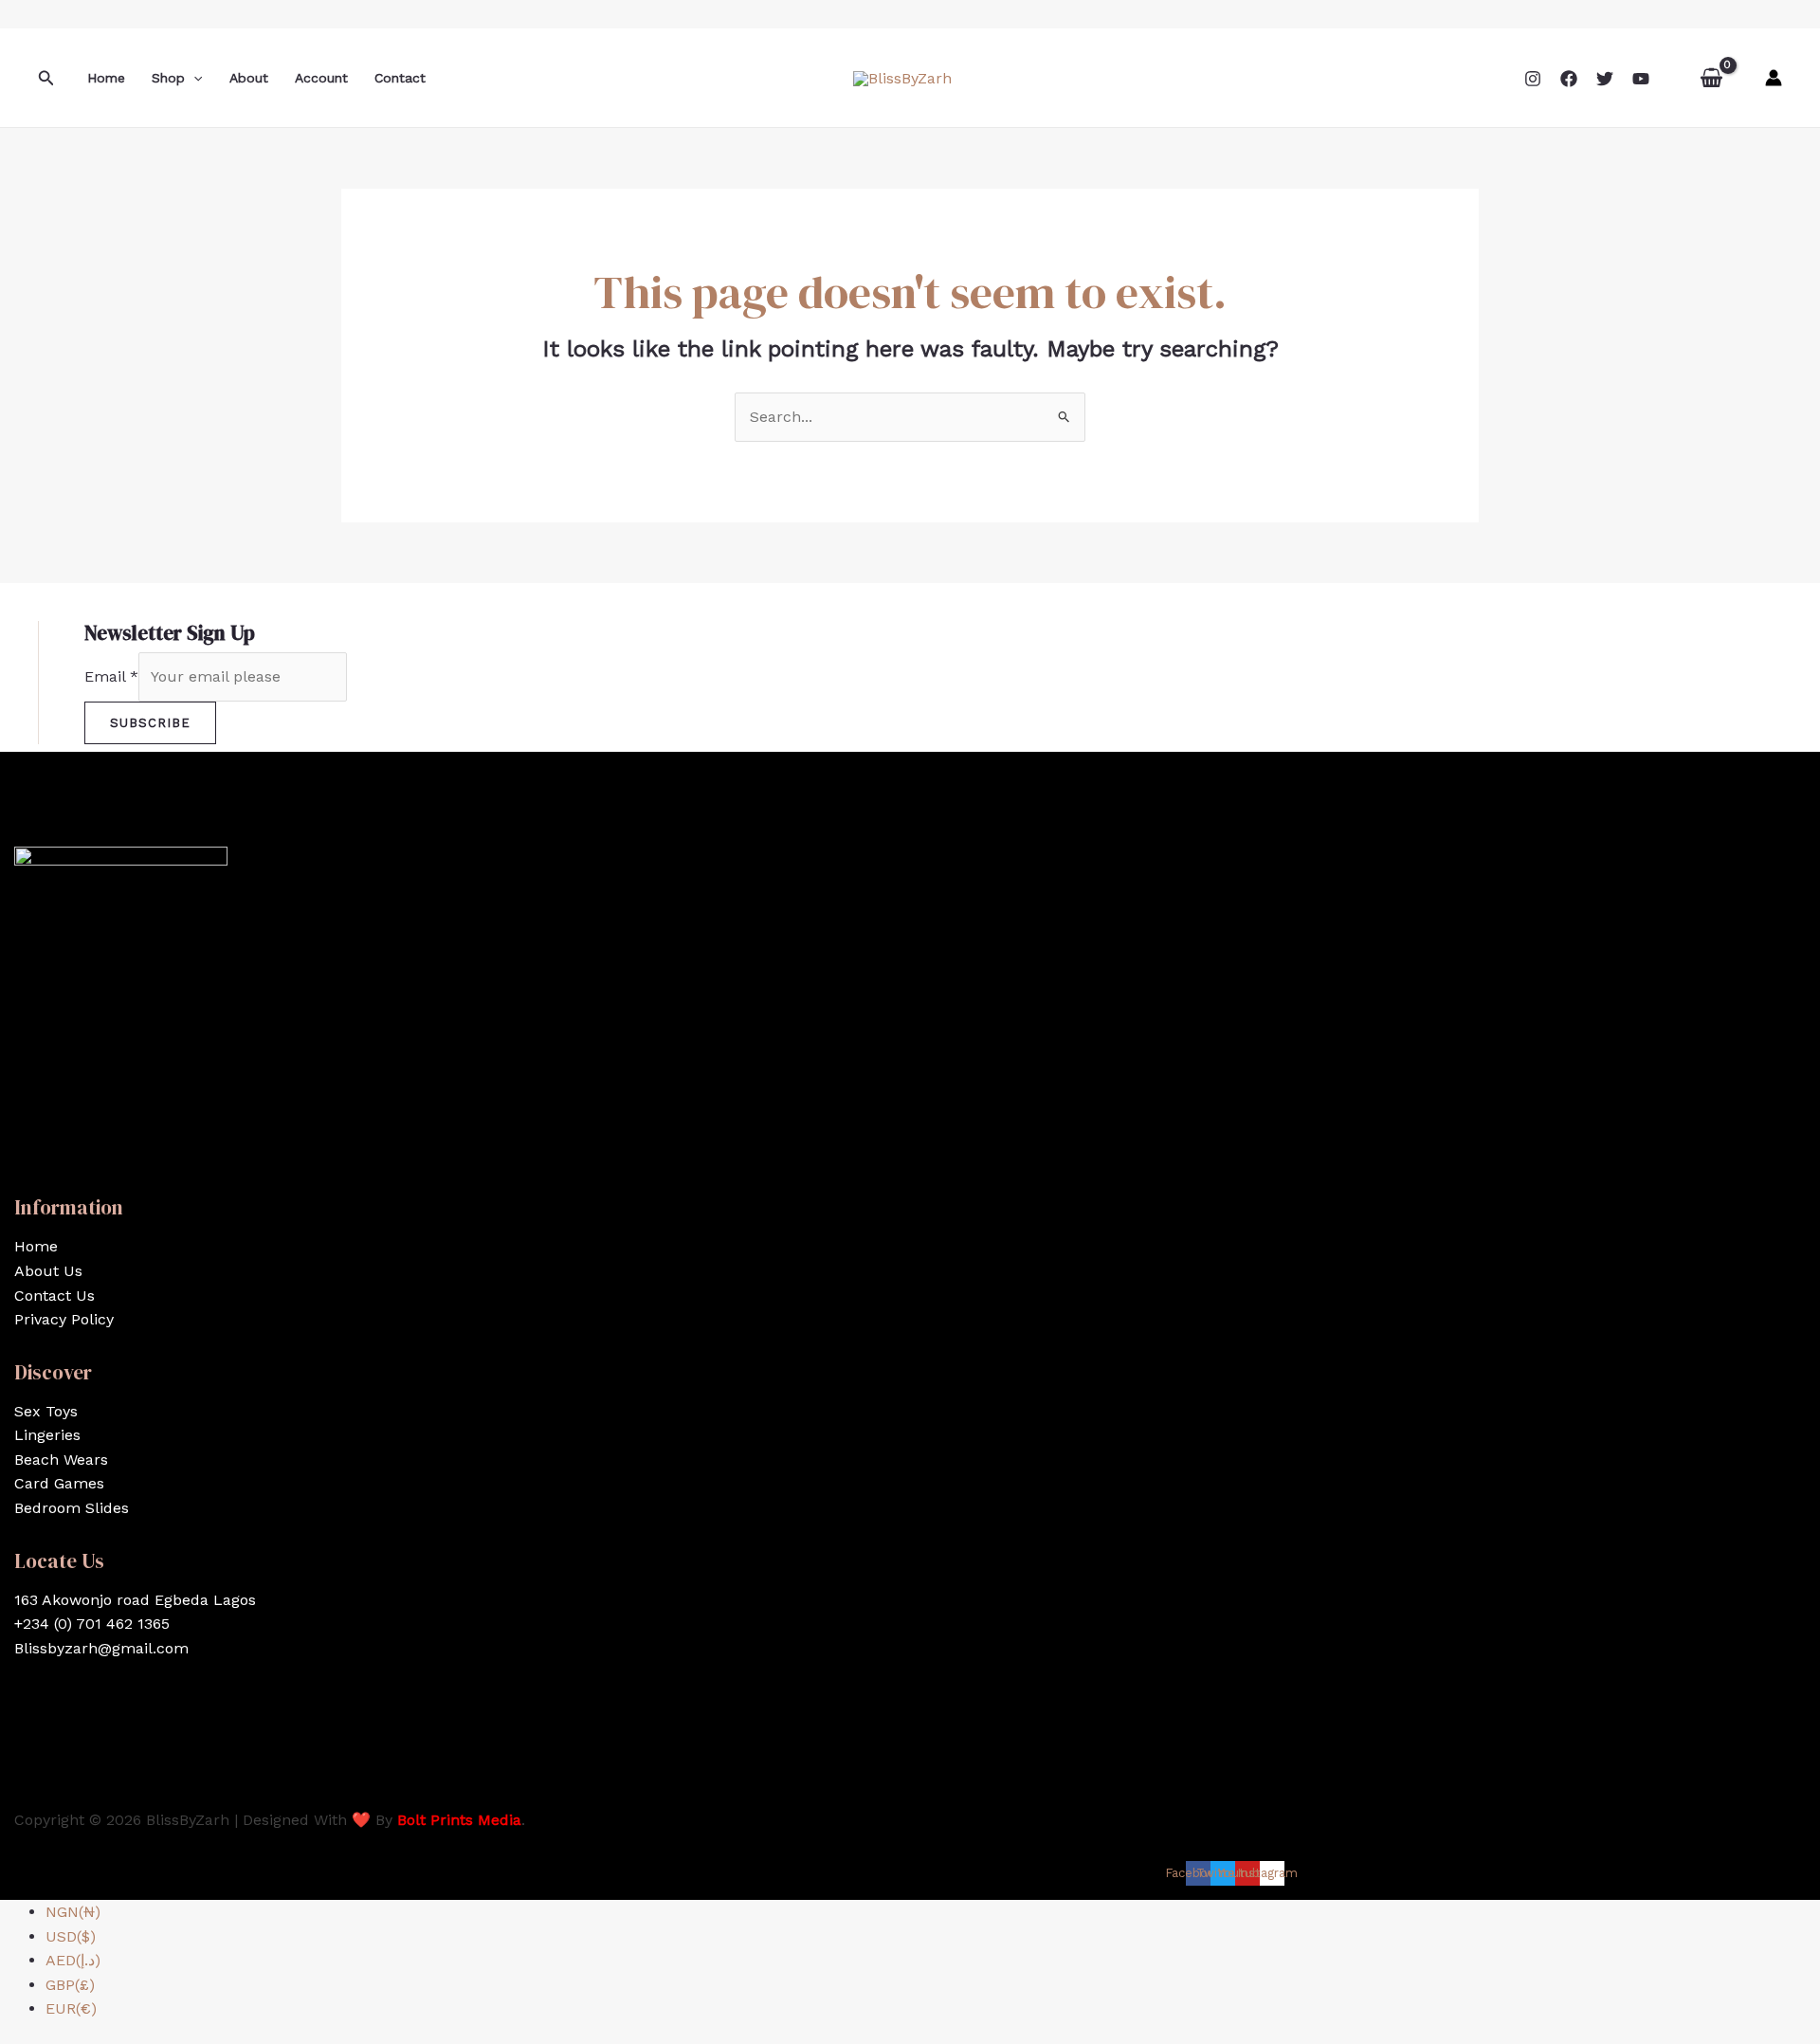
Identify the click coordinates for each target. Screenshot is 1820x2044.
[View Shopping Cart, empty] (1711, 78)
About (249, 78)
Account (321, 78)
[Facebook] (1569, 79)
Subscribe (150, 723)
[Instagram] (1533, 79)
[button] (46, 78)
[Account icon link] (1774, 78)
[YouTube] (1641, 79)
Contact (400, 78)
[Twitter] (1605, 79)
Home (106, 78)
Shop (168, 78)
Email (111, 676)
